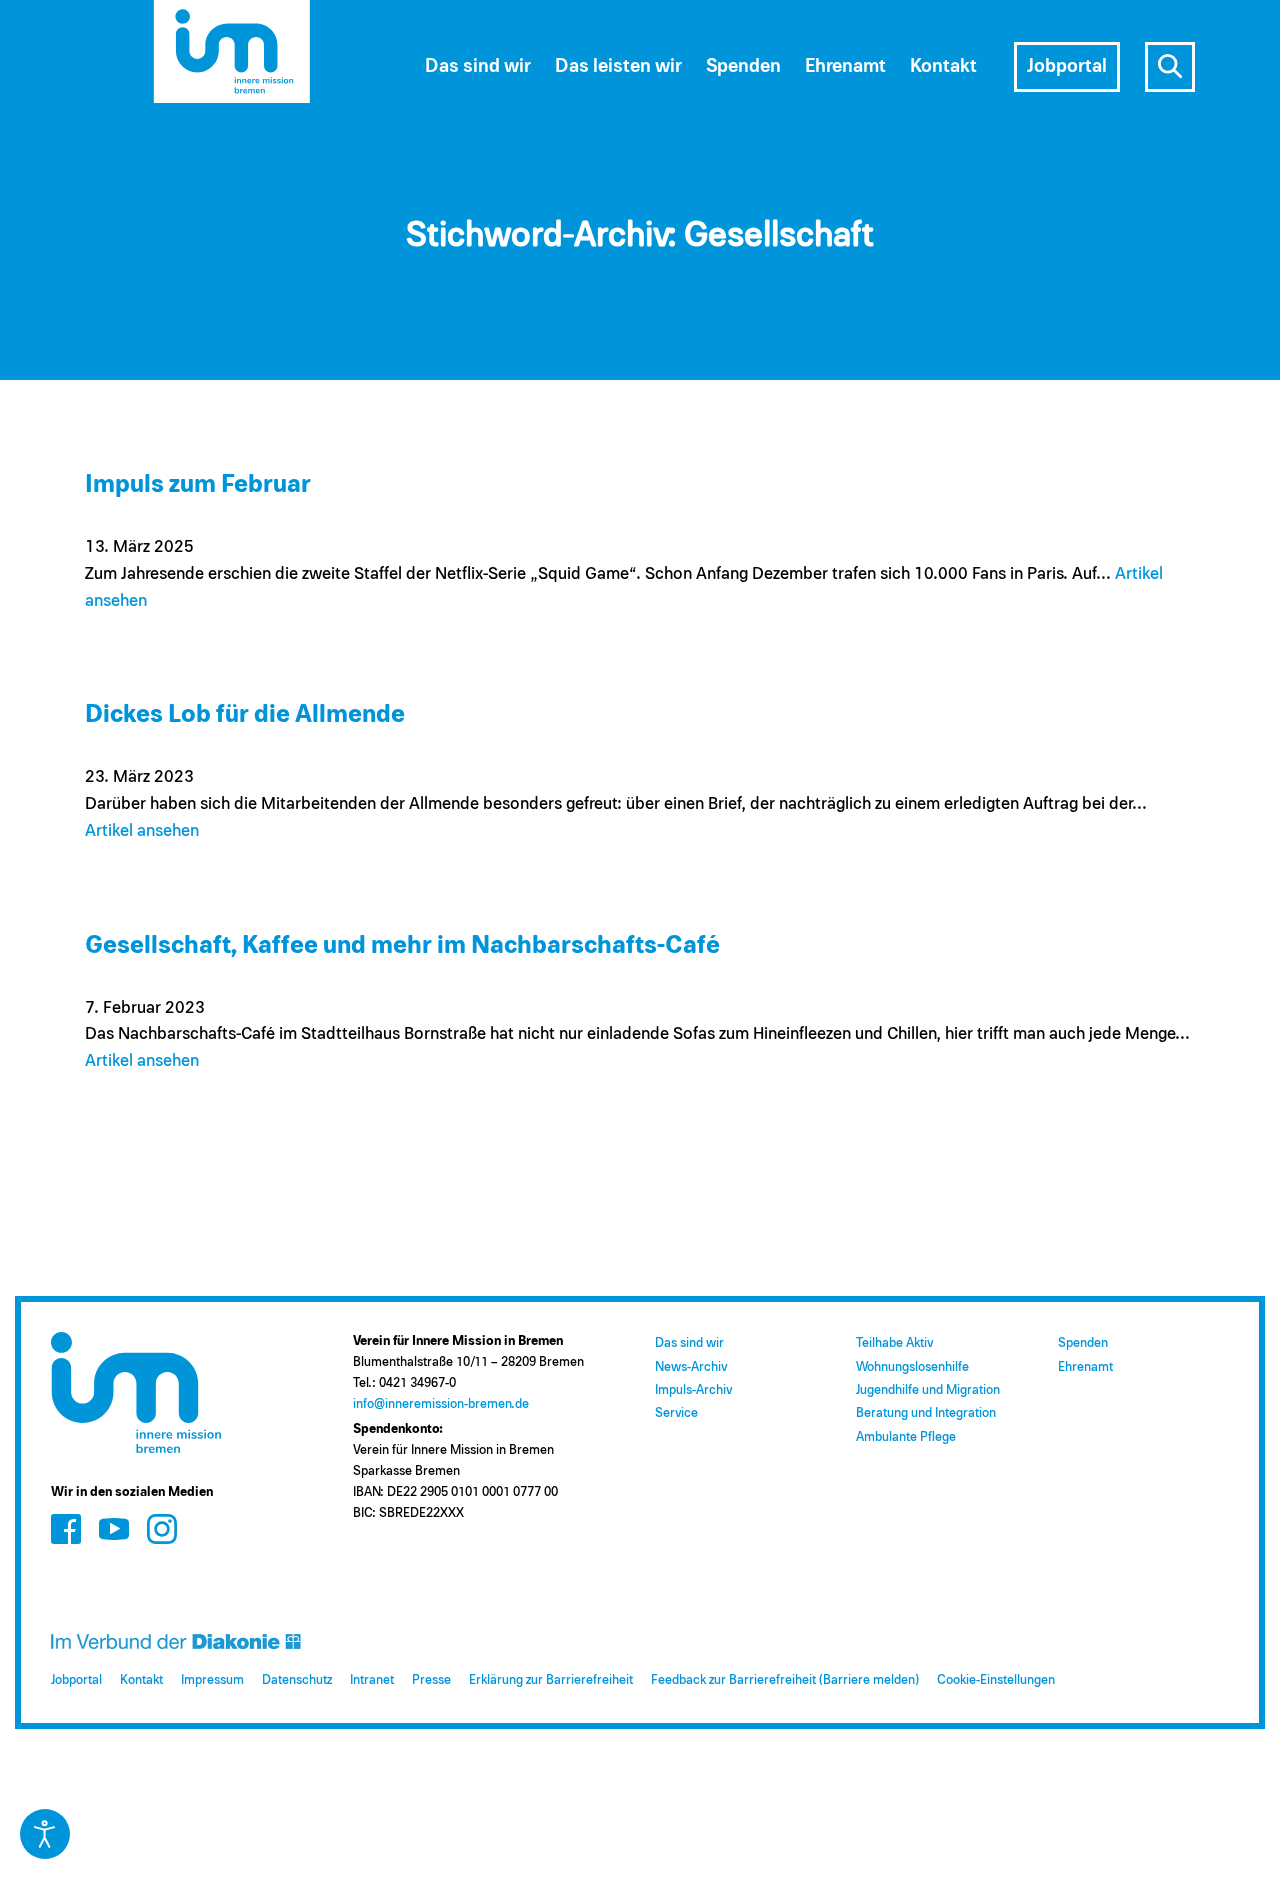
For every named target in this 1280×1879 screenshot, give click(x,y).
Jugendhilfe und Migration (928, 1390)
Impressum (212, 1680)
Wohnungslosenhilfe (912, 1367)
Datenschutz (297, 1680)
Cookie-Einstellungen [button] (996, 1680)
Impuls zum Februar (198, 484)
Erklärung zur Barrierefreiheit (551, 1680)
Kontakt (141, 1680)
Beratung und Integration (926, 1413)
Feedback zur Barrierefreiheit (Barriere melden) (785, 1680)
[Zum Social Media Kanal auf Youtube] (114, 1529)
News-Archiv (691, 1367)
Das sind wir (689, 1343)
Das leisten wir (618, 66)
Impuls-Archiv (693, 1390)
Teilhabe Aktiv (894, 1343)
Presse (431, 1680)
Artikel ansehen (142, 831)
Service (676, 1413)
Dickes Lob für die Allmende (245, 714)
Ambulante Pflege (906, 1437)
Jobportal (76, 1680)
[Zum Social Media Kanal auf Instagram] (162, 1529)
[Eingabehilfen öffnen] (45, 1834)
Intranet (372, 1680)
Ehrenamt (1085, 1367)
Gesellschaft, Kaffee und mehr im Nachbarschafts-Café (402, 945)
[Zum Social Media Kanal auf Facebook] (66, 1529)
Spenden (1083, 1343)
